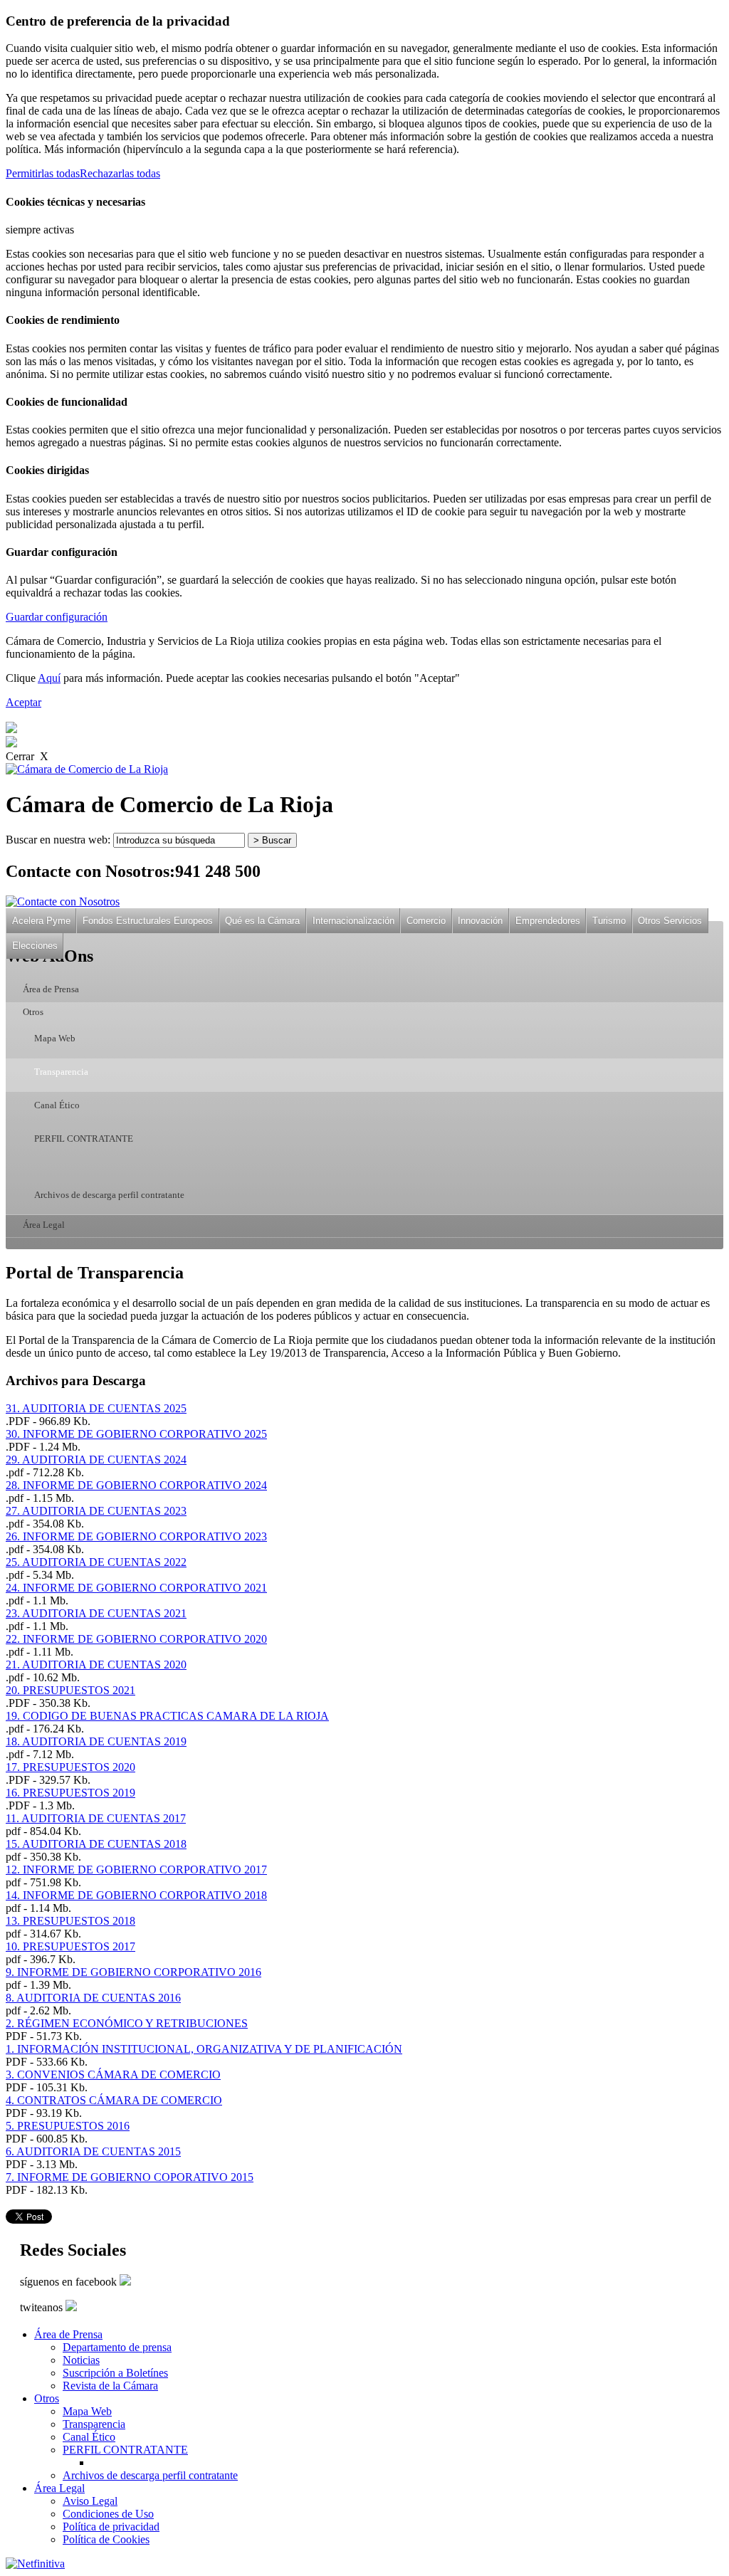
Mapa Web (55, 1039)
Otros (33, 1012)
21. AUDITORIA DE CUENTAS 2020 (96, 1665)
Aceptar (23, 702)
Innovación (480, 921)
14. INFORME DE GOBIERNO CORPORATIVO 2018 (136, 1895)
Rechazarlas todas (120, 173)
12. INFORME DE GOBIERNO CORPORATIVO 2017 (136, 1870)
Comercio (426, 921)
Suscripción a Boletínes (115, 2373)
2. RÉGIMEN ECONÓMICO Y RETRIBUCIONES (127, 2023)
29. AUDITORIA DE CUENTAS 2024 (96, 1460)
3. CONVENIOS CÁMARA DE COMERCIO (113, 2075)
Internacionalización (353, 921)
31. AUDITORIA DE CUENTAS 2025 (96, 1408)
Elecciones (35, 946)
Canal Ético (57, 1105)
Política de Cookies (106, 2539)
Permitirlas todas (43, 173)
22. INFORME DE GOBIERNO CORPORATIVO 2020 (136, 1639)
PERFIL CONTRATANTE (84, 1139)
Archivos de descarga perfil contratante (109, 1195)
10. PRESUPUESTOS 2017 (70, 1946)
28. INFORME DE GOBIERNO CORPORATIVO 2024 (136, 1485)
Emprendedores (548, 921)
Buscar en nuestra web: (58, 840)
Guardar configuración (57, 617)
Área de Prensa (51, 989)
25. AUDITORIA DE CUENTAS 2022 (96, 1562)
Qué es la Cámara (262, 921)
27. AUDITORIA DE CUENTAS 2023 (96, 1511)
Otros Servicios (670, 921)
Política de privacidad (111, 2527)
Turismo (609, 921)
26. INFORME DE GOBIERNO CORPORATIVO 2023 (136, 1536)
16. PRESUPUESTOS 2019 (70, 1793)
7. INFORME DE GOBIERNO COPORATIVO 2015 (130, 2177)
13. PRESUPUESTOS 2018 (70, 1921)
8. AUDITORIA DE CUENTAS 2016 (93, 1998)
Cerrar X (27, 756)
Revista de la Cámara (110, 2386)
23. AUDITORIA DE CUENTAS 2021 (96, 1613)
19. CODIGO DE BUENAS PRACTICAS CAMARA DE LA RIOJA (167, 1716)
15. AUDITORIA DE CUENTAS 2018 (96, 1844)
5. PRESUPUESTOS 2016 (68, 2126)
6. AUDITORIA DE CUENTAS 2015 (93, 2151)
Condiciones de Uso (108, 2514)
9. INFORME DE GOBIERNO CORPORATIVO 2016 (133, 1972)
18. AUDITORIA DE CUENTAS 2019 (96, 1741)
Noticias (81, 2360)
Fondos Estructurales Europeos (148, 921)
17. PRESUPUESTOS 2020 (70, 1767)
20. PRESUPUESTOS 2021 (70, 1690)
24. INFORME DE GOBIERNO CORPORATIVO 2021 (136, 1588)
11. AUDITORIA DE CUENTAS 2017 (96, 1818)
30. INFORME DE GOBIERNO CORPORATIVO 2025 (136, 1434)
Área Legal (44, 1225)
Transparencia (61, 1072)
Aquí (49, 678)
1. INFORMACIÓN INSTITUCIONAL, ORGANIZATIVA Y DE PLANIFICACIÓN (204, 2049)
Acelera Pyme (41, 921)
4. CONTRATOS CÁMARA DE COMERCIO (114, 2100)
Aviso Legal (90, 2501)
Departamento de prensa (117, 2347)
